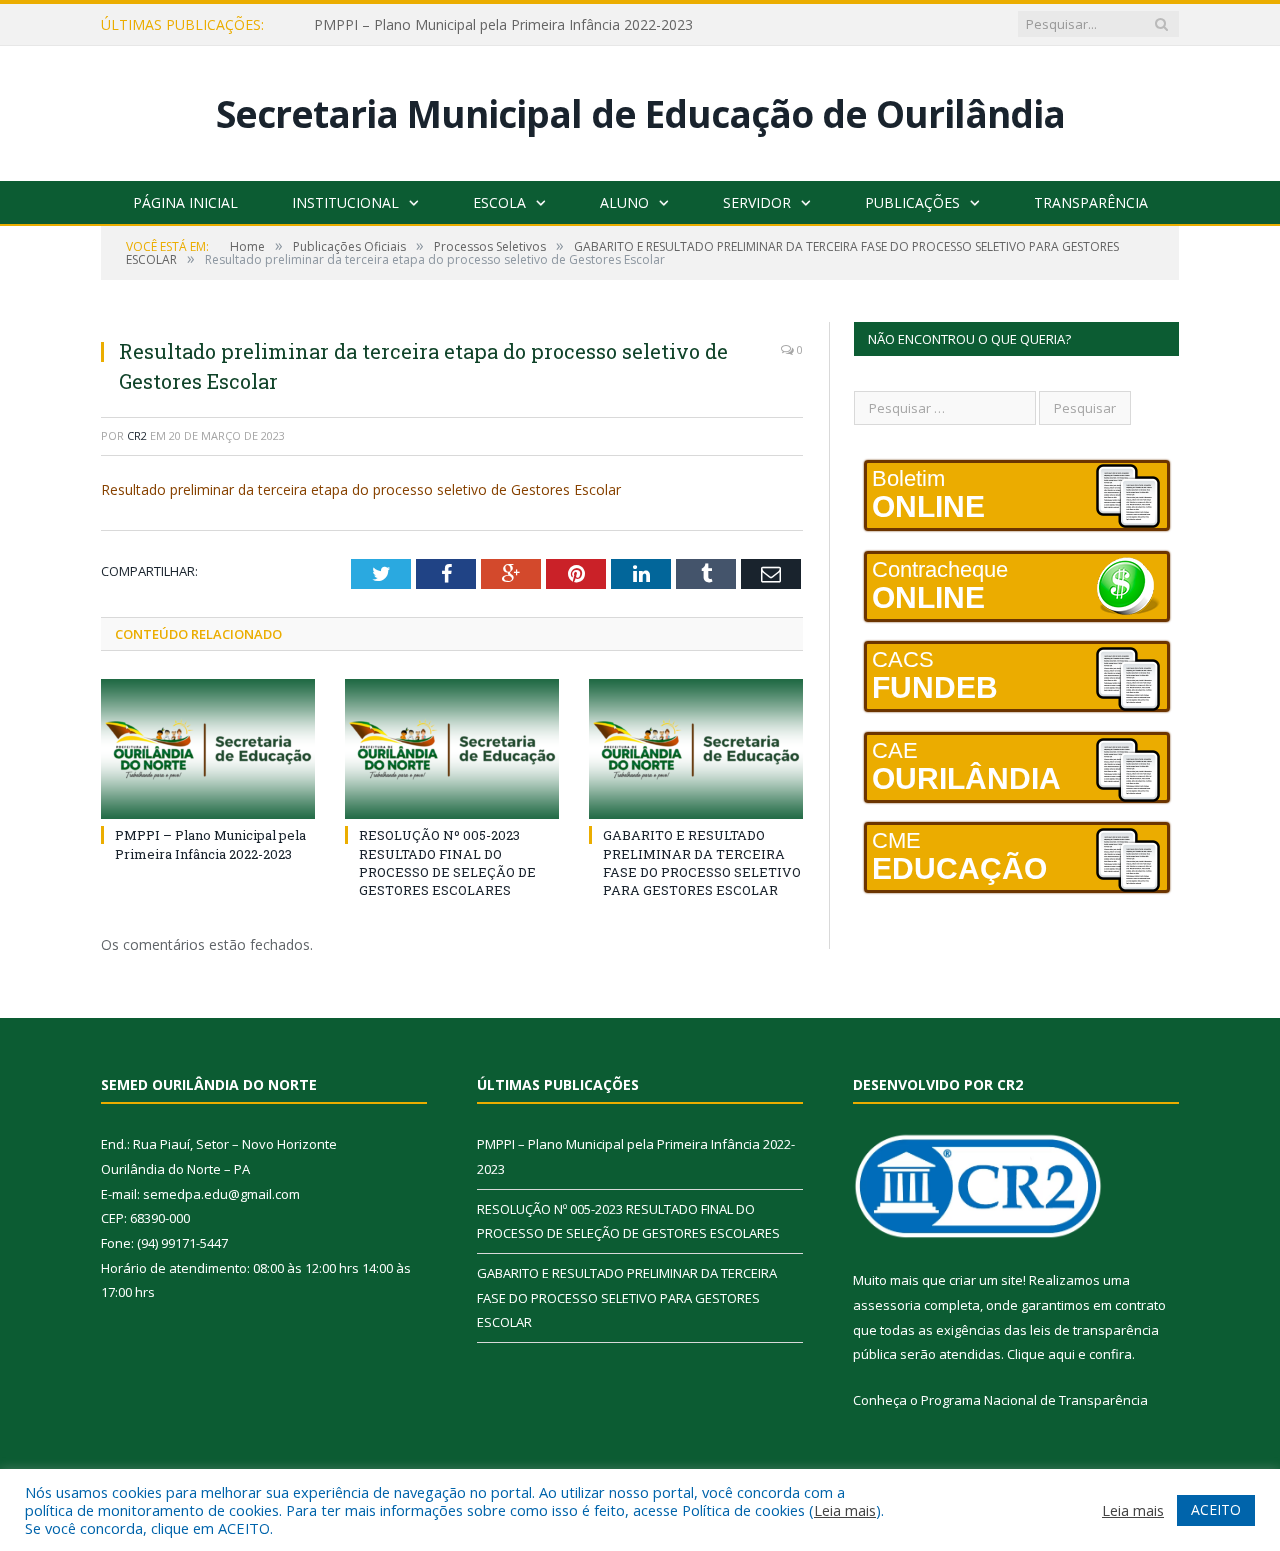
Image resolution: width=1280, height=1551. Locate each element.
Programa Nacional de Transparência (1034, 1400)
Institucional (345, 202)
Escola (499, 202)
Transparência (1091, 202)
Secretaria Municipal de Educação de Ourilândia (640, 113)
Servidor (757, 202)
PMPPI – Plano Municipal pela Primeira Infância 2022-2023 (503, 25)
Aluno (624, 202)
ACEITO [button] (1216, 1509)
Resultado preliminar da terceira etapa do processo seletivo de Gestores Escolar (361, 489)
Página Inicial (185, 202)
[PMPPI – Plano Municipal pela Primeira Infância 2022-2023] (208, 749)
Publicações (912, 202)
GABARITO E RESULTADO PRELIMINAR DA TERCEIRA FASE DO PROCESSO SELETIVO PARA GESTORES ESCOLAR (702, 862)
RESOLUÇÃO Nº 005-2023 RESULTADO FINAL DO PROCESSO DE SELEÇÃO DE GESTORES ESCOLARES (447, 862)
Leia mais (845, 1510)
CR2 (137, 435)
